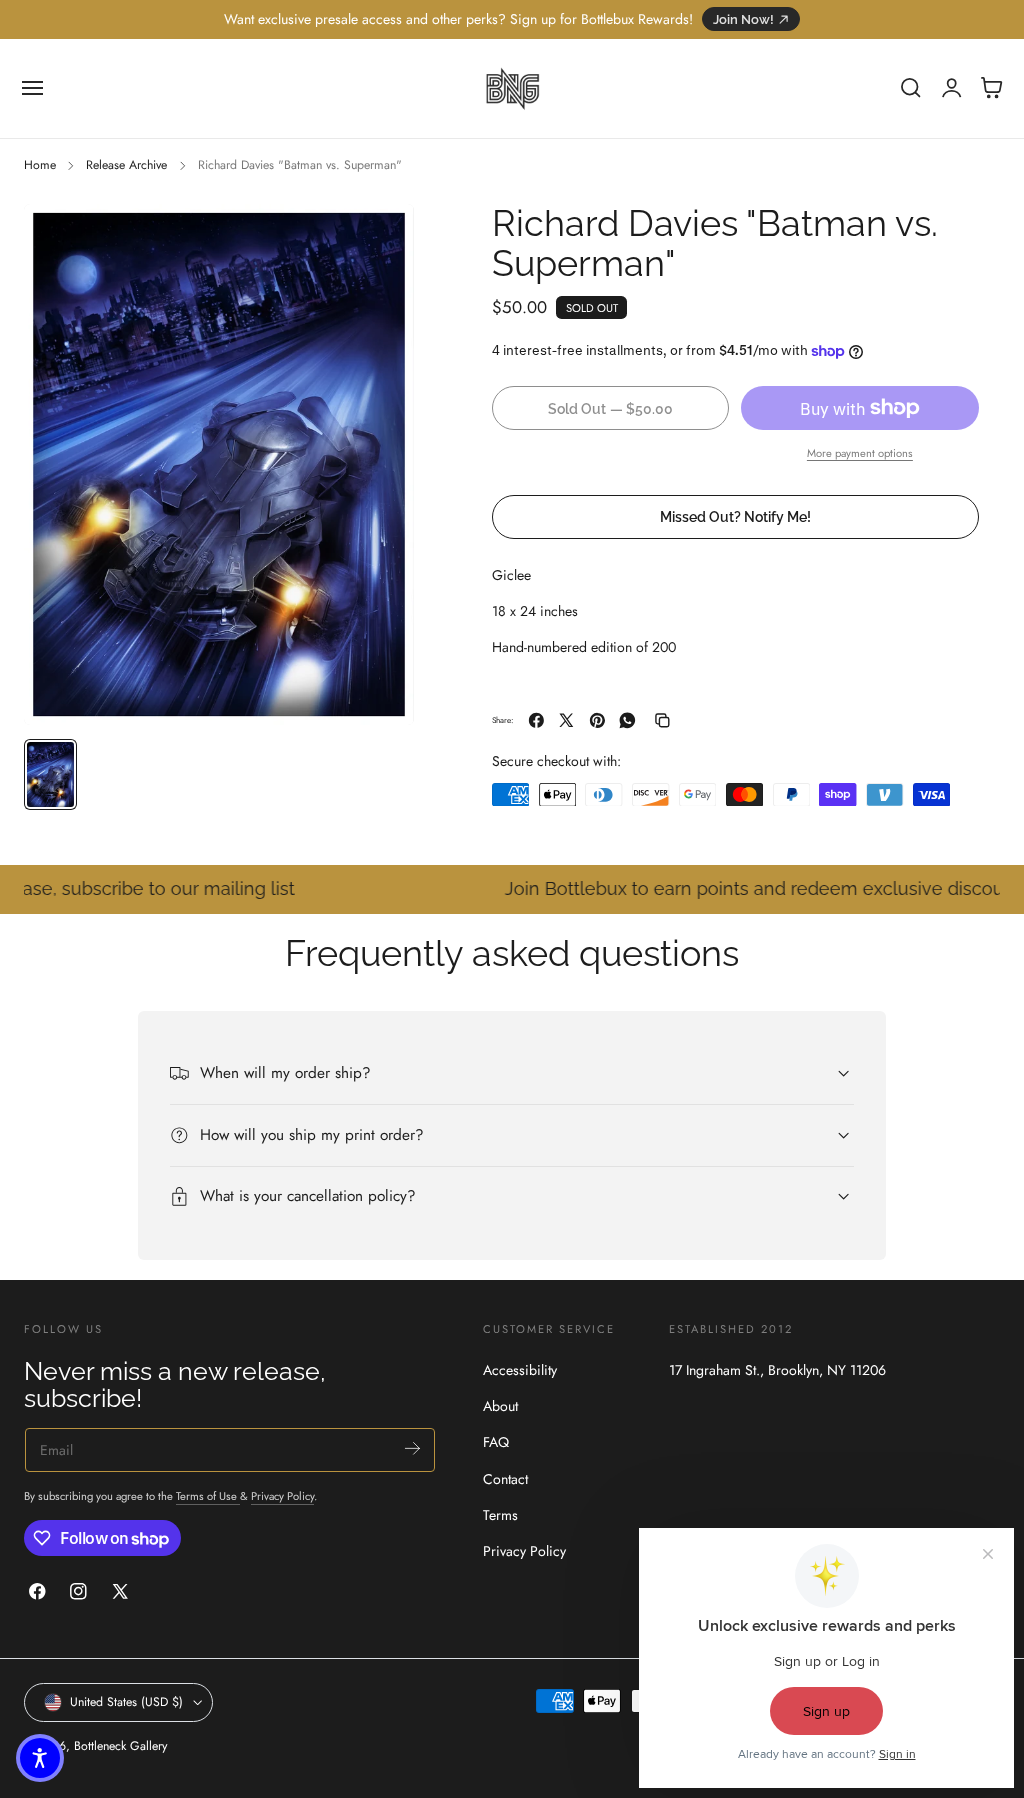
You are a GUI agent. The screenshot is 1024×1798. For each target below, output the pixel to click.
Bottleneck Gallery (120, 1746)
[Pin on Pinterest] (597, 720)
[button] (33, 88)
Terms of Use (208, 1496)
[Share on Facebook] (536, 720)
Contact (505, 1479)
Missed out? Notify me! (735, 516)
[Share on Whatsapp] (627, 720)
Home (40, 165)
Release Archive (126, 165)
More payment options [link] (860, 453)
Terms (500, 1515)
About (500, 1406)
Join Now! (743, 19)
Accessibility (520, 1370)
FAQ (496, 1443)
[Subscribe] (412, 1448)
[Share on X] (566, 720)
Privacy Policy (282, 1496)
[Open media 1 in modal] (379, 239)
